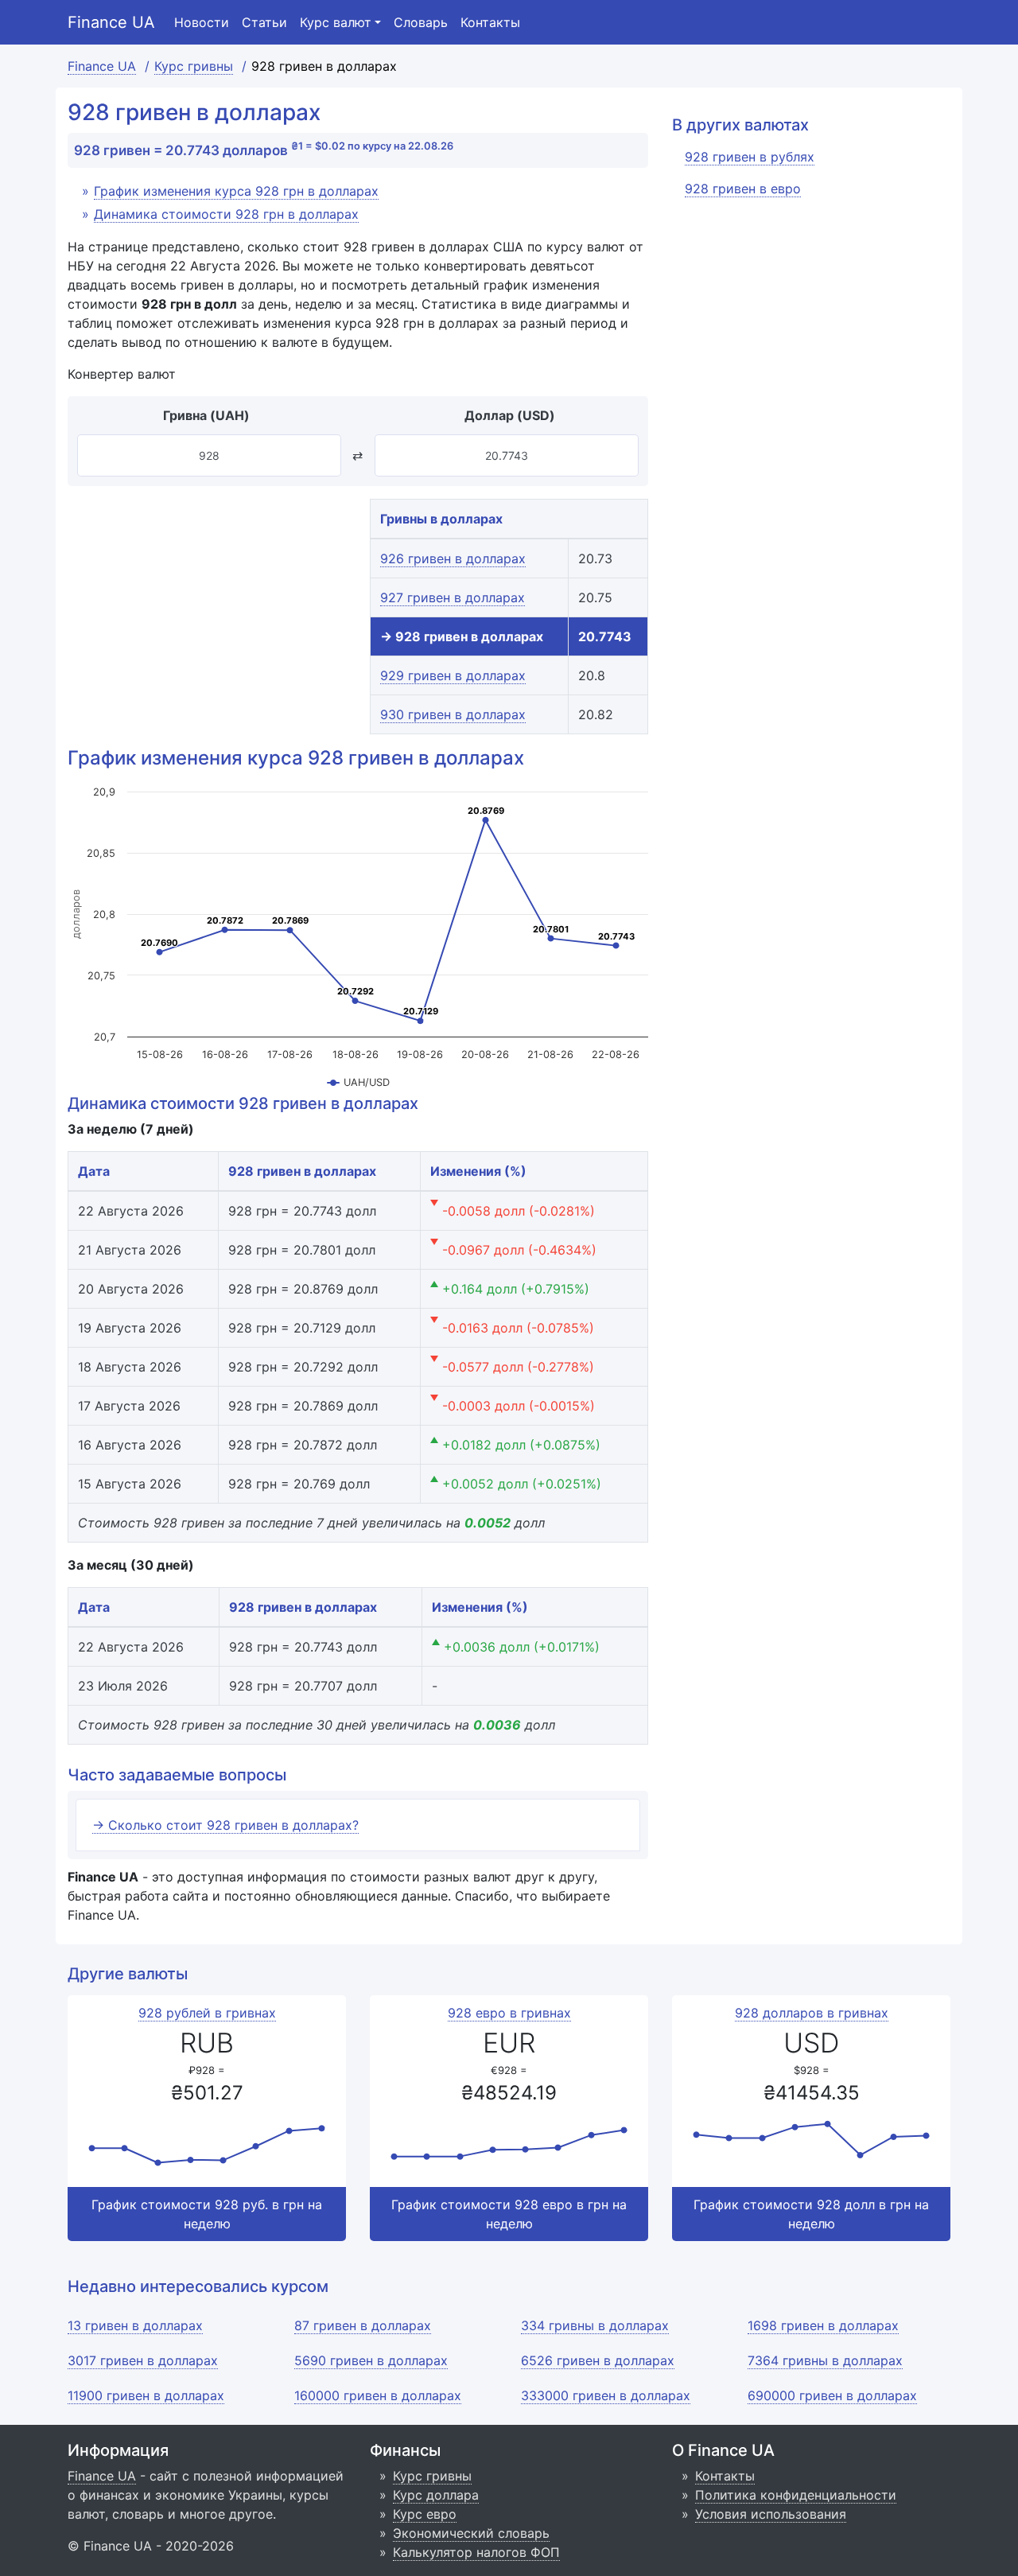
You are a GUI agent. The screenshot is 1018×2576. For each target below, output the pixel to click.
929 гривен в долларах (453, 675)
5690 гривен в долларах (371, 2360)
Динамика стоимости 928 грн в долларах (226, 214)
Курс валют (336, 22)
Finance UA (111, 22)
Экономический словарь (471, 2533)
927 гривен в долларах (453, 597)
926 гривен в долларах (453, 558)
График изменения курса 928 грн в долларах (236, 191)
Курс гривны (432, 2476)
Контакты (490, 22)
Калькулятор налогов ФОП (476, 2552)
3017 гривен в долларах (143, 2360)
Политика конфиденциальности (796, 2495)
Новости (202, 22)
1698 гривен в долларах (823, 2325)
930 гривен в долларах (453, 714)
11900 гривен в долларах (146, 2395)
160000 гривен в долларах (378, 2395)
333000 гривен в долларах (606, 2395)
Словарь (421, 22)
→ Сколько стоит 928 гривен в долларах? (225, 1825)
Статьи (264, 22)
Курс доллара (436, 2495)
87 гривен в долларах (363, 2325)
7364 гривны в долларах (825, 2360)
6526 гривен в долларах (598, 2360)
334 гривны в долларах (595, 2325)
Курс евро (425, 2514)
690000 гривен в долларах (832, 2395)
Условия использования (771, 2514)
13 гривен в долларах (135, 2325)
